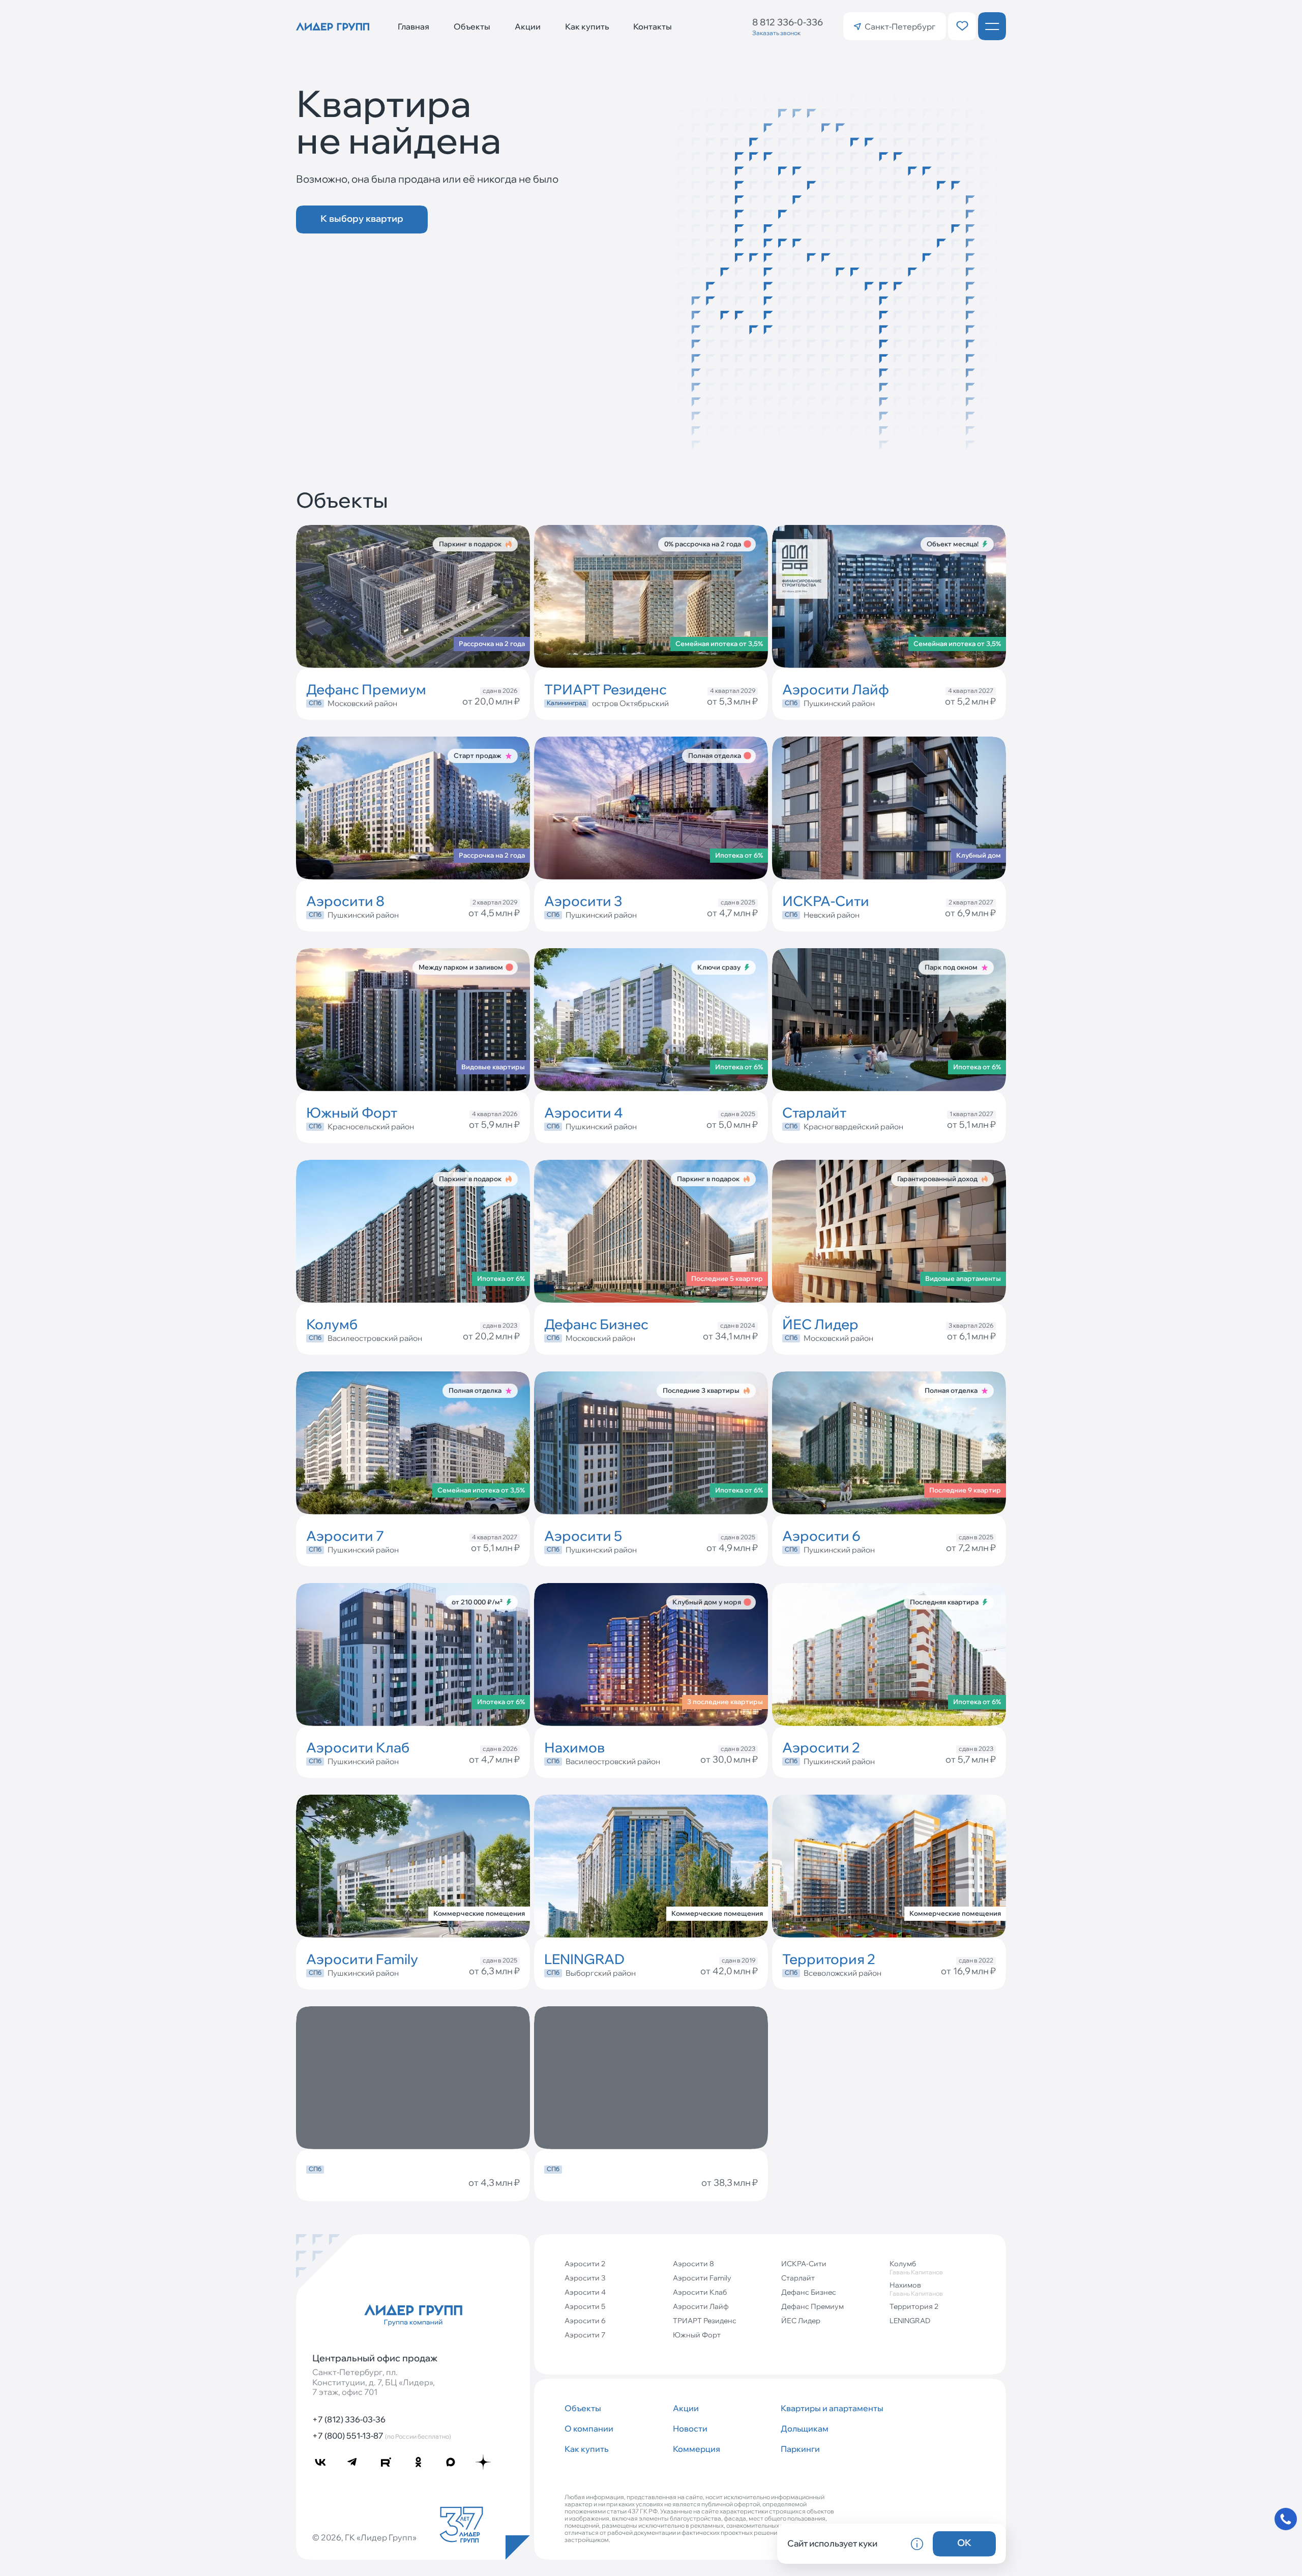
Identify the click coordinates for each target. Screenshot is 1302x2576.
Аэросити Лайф (701, 2306)
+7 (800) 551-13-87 (382, 2436)
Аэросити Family (702, 2278)
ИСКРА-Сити (804, 2264)
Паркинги (800, 2449)
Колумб (916, 2267)
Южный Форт (697, 2335)
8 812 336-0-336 (788, 22)
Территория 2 (914, 2306)
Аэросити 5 (585, 2306)
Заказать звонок (776, 33)
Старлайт (798, 2278)
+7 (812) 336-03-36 (349, 2419)
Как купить (587, 26)
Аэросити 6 (585, 2321)
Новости (690, 2428)
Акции (528, 26)
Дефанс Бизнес (809, 2292)
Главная (413, 26)
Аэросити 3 (585, 2278)
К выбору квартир (362, 218)
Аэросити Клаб (700, 2292)
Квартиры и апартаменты (831, 2408)
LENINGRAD (910, 2321)
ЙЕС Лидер (801, 2321)
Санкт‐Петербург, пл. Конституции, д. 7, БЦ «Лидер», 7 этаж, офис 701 (374, 2382)
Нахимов (916, 2289)
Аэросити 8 (693, 2264)
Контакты (653, 26)
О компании (589, 2428)
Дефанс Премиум (812, 2306)
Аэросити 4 (585, 2292)
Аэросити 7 (585, 2335)
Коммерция (697, 2449)
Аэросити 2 (585, 2264)
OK (964, 2543)
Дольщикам (805, 2428)
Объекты (472, 26)
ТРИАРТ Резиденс (705, 2321)
